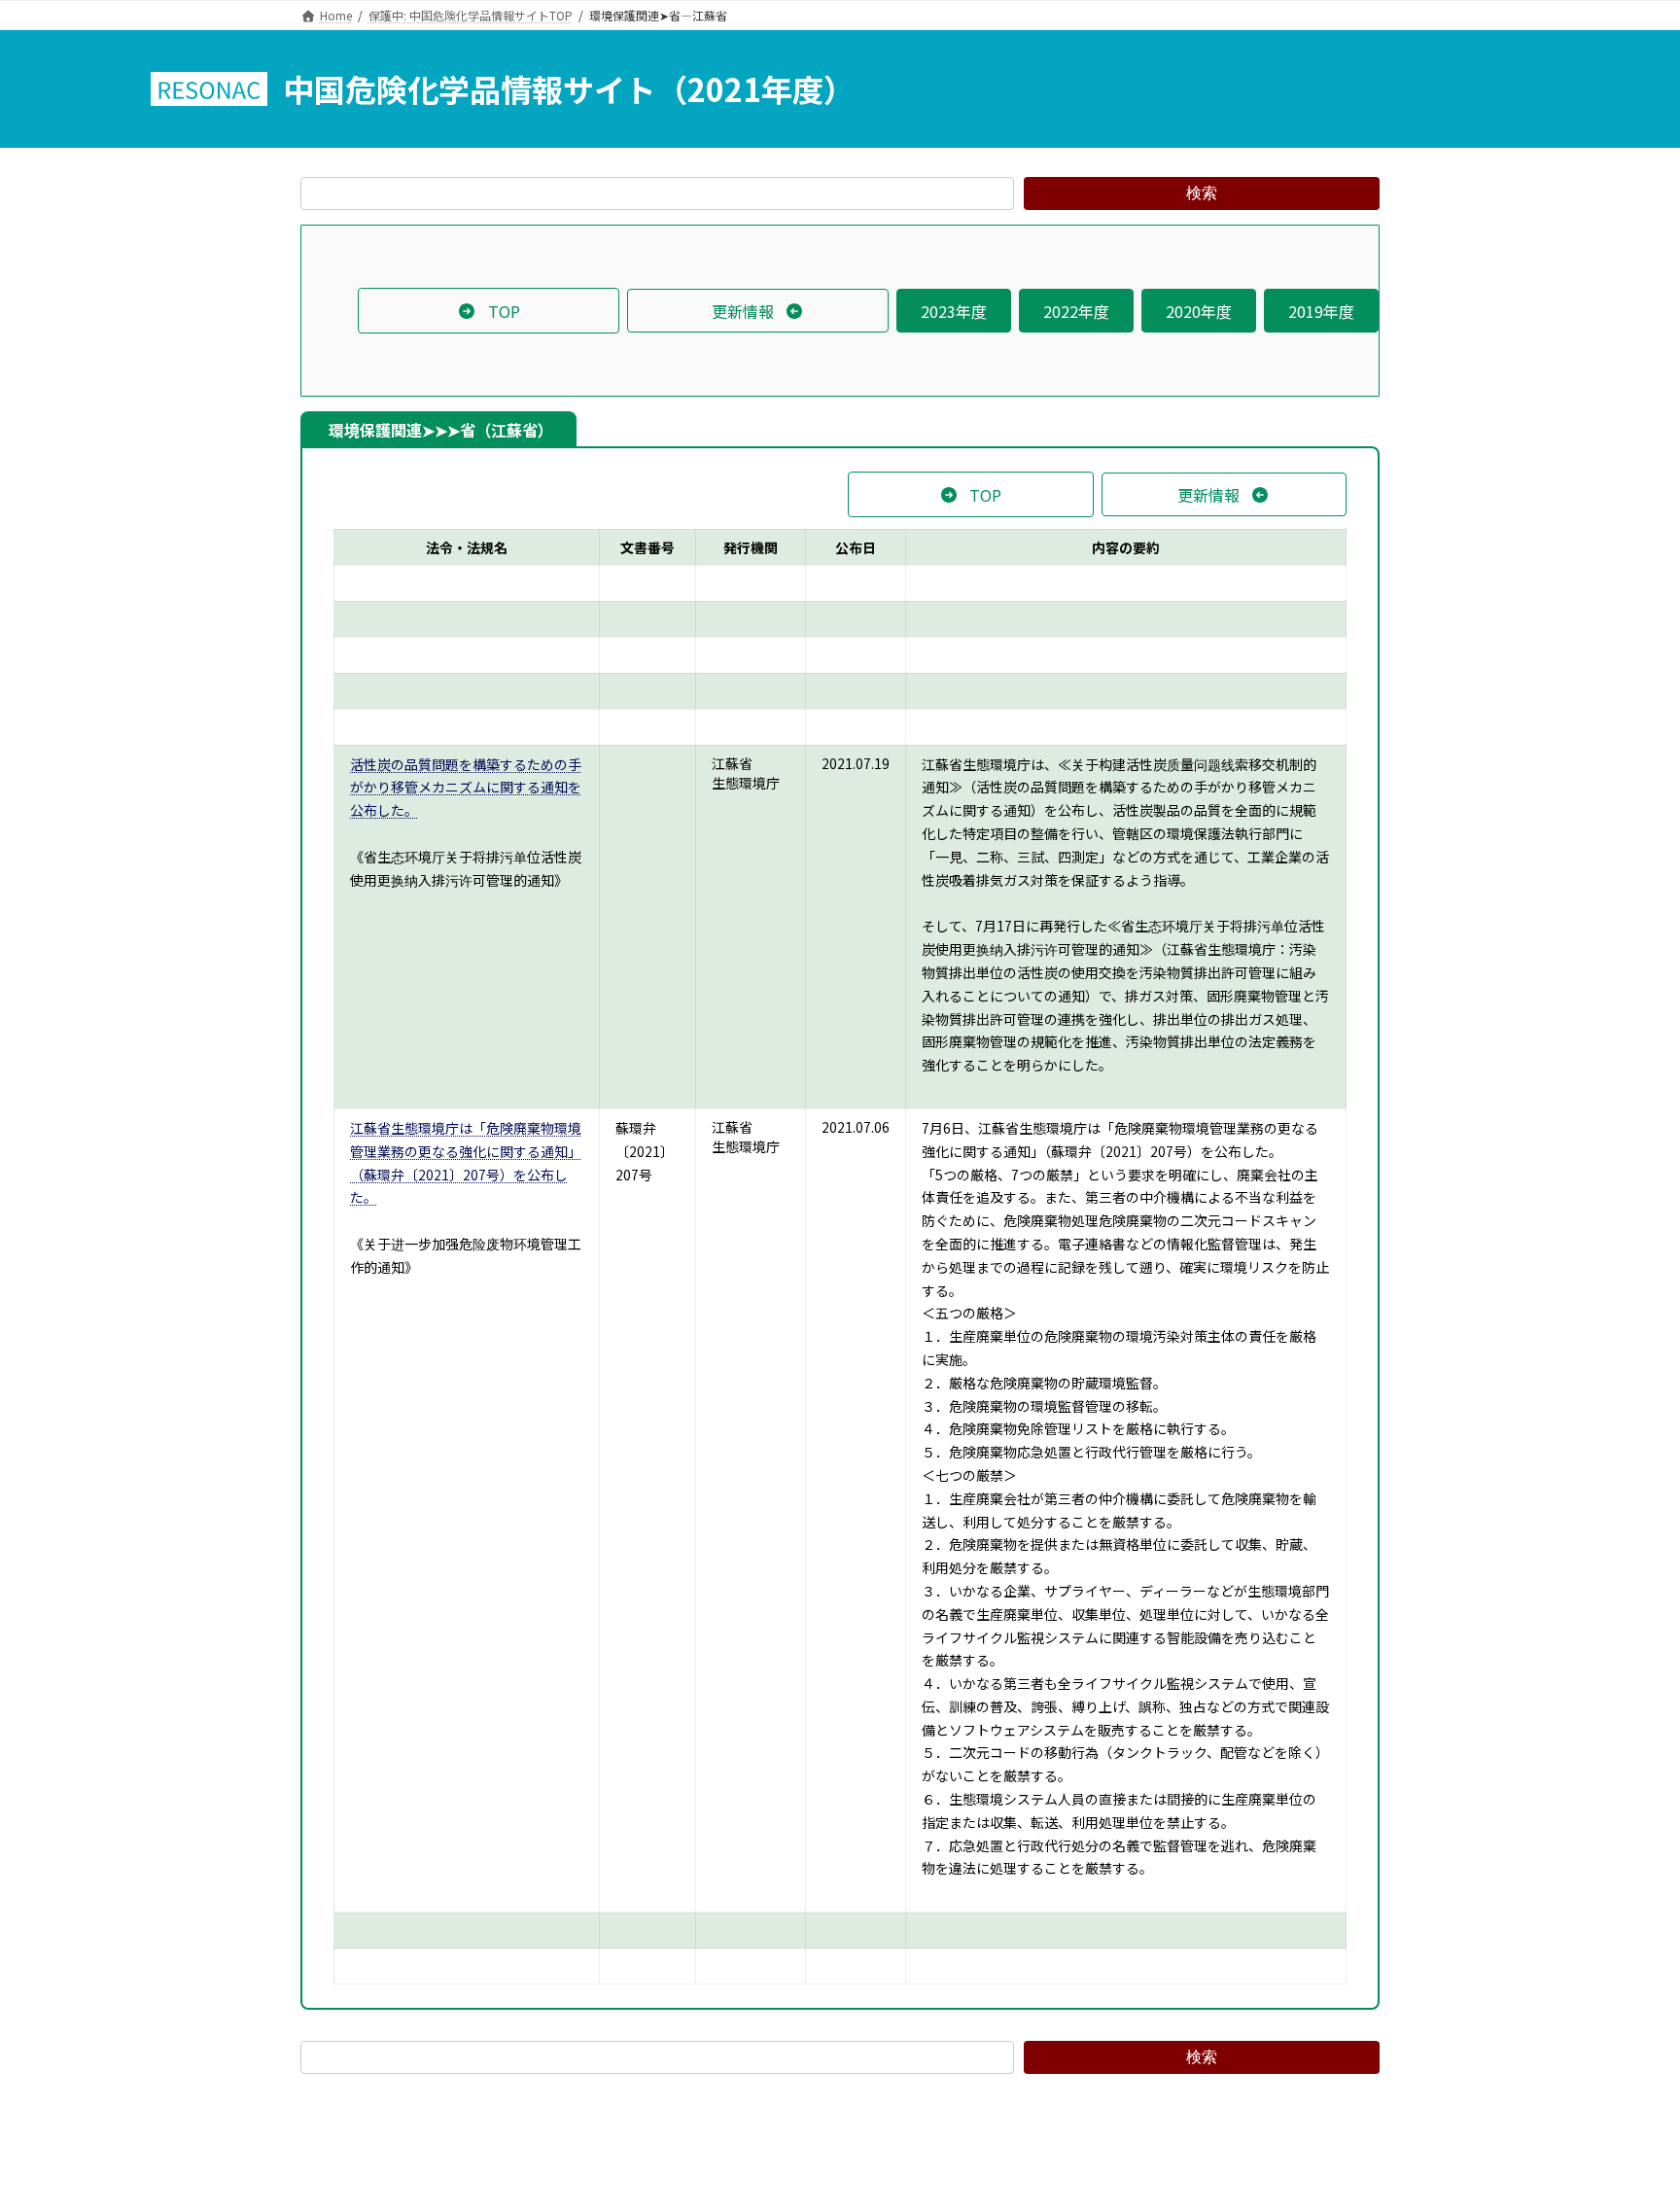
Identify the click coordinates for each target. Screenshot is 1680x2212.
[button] (489, 310)
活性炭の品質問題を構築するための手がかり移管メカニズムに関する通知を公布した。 (466, 788)
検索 (1202, 193)
